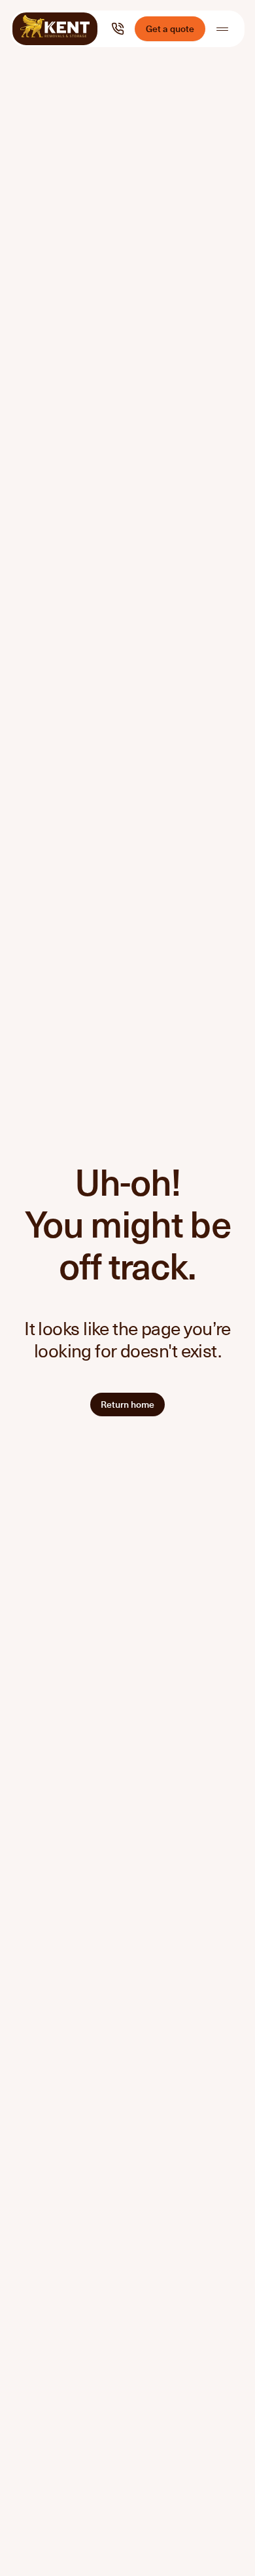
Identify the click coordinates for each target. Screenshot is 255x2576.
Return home (127, 1404)
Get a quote (170, 28)
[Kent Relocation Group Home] (55, 29)
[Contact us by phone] (118, 29)
